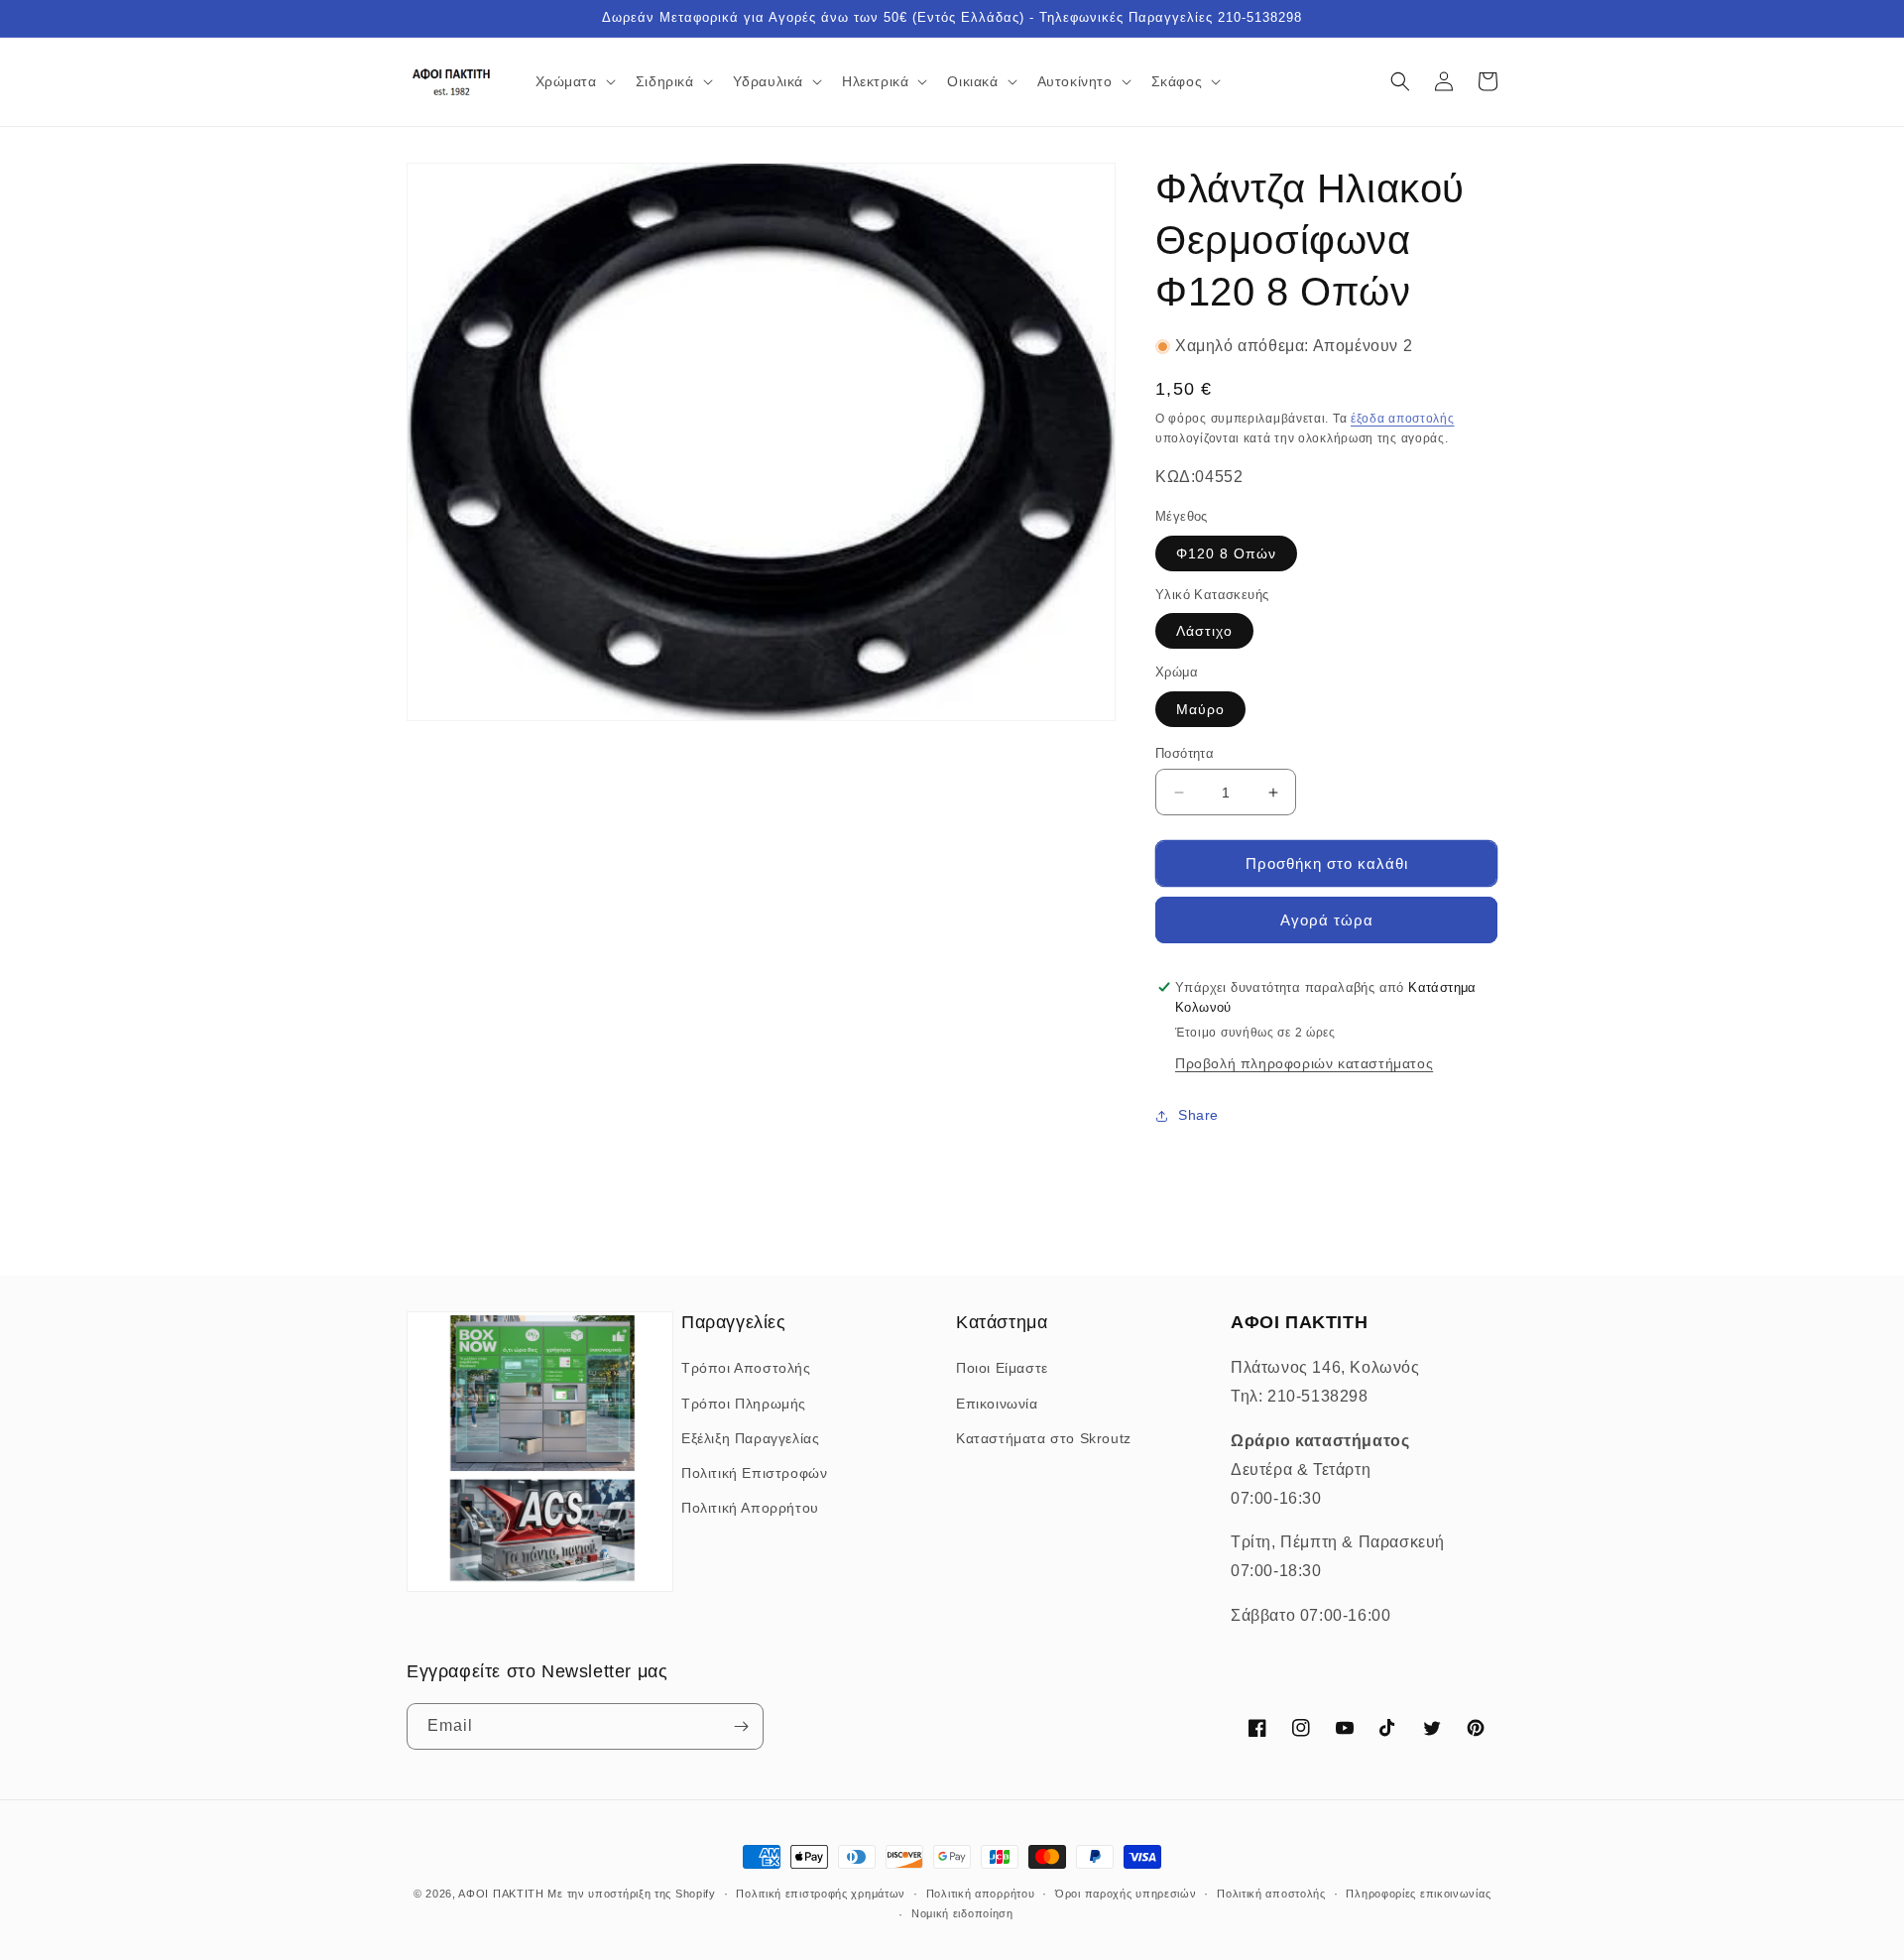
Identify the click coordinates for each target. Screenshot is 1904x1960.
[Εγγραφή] (741, 1726)
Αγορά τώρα (1327, 920)
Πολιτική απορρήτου (981, 1894)
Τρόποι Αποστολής (746, 1368)
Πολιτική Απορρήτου (750, 1508)
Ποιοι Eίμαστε (1002, 1368)
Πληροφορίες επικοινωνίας (1418, 1894)
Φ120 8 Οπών (1226, 553)
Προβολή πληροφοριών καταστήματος (1304, 1063)
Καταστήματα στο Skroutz (1044, 1438)
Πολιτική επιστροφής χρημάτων (821, 1894)
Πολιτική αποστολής (1271, 1894)
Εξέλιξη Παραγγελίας (750, 1438)
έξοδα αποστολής (1403, 419)
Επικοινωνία (997, 1404)
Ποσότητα (1185, 753)
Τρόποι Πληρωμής (744, 1404)
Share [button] (1198, 1115)
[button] (574, 81)
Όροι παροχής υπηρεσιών (1126, 1894)
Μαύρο (1200, 709)
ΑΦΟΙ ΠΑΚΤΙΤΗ (501, 1894)
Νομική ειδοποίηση (962, 1913)
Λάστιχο (1204, 631)
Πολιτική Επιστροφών (754, 1473)
